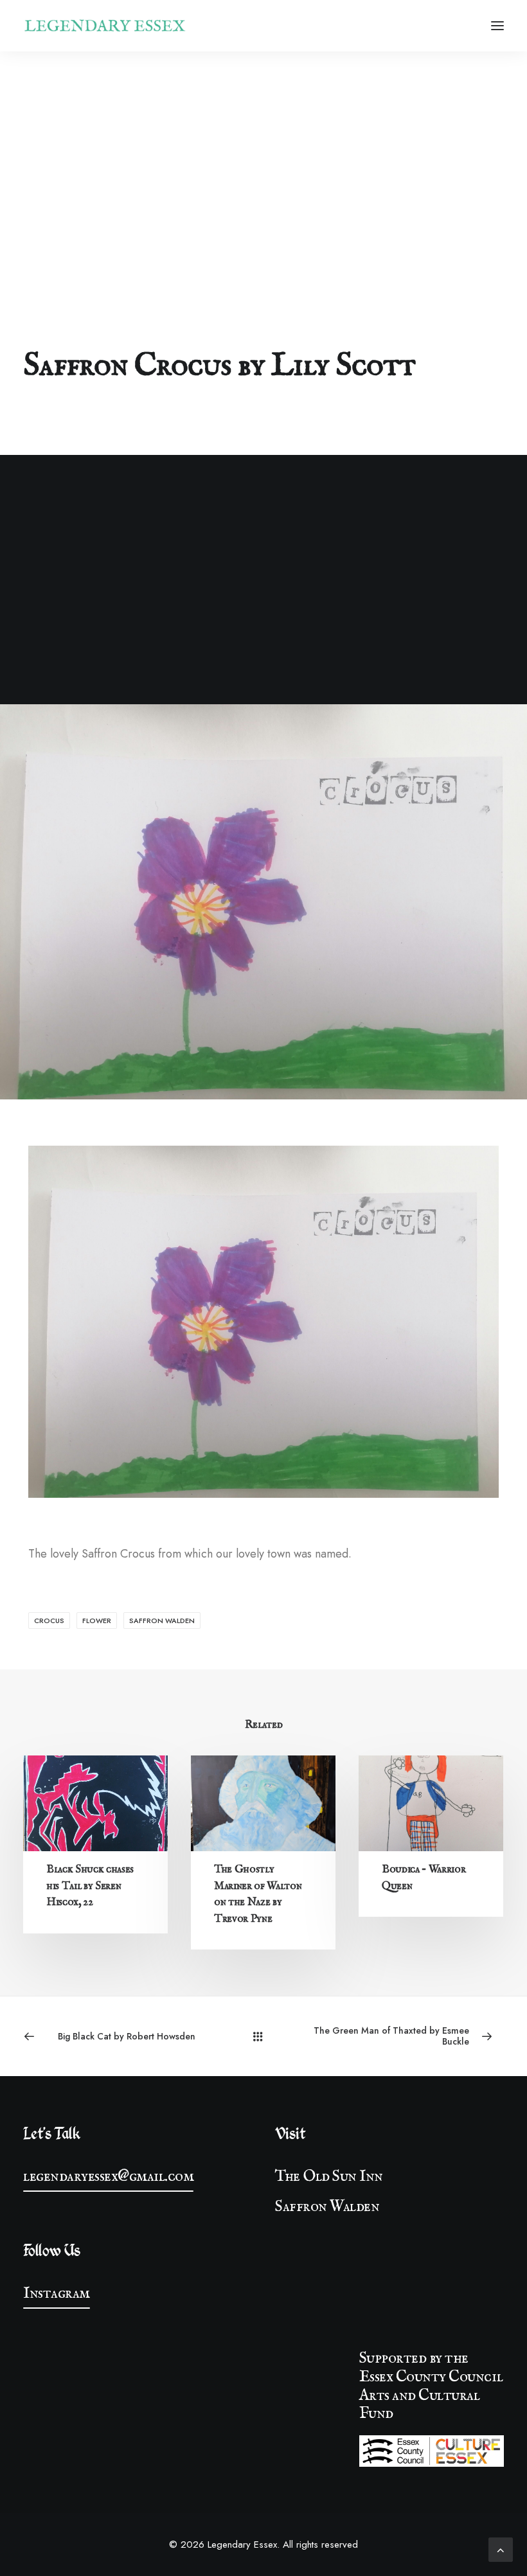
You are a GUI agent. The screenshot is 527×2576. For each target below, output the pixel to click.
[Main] (263, 2036)
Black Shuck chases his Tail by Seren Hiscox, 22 (90, 1886)
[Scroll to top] (501, 2548)
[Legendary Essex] (105, 26)
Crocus (49, 1621)
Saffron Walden (162, 1621)
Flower (97, 1621)
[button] (497, 26)
